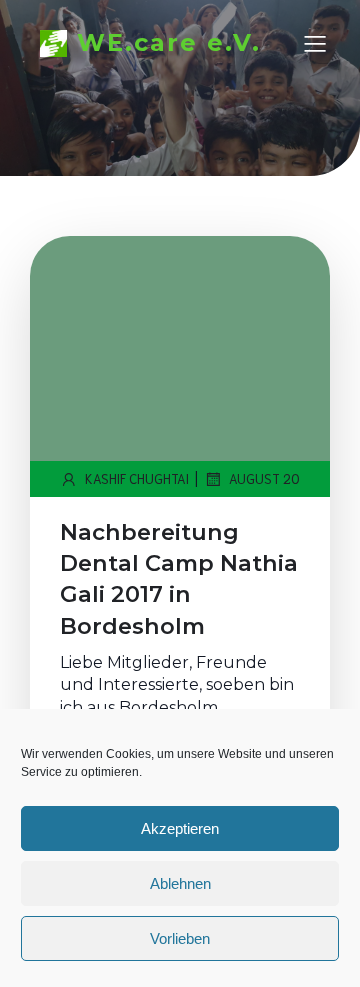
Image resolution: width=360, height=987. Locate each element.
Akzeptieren (180, 828)
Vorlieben (180, 938)
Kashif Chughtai (137, 478)
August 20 (264, 478)
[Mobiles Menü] (315, 43)
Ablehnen (180, 883)
